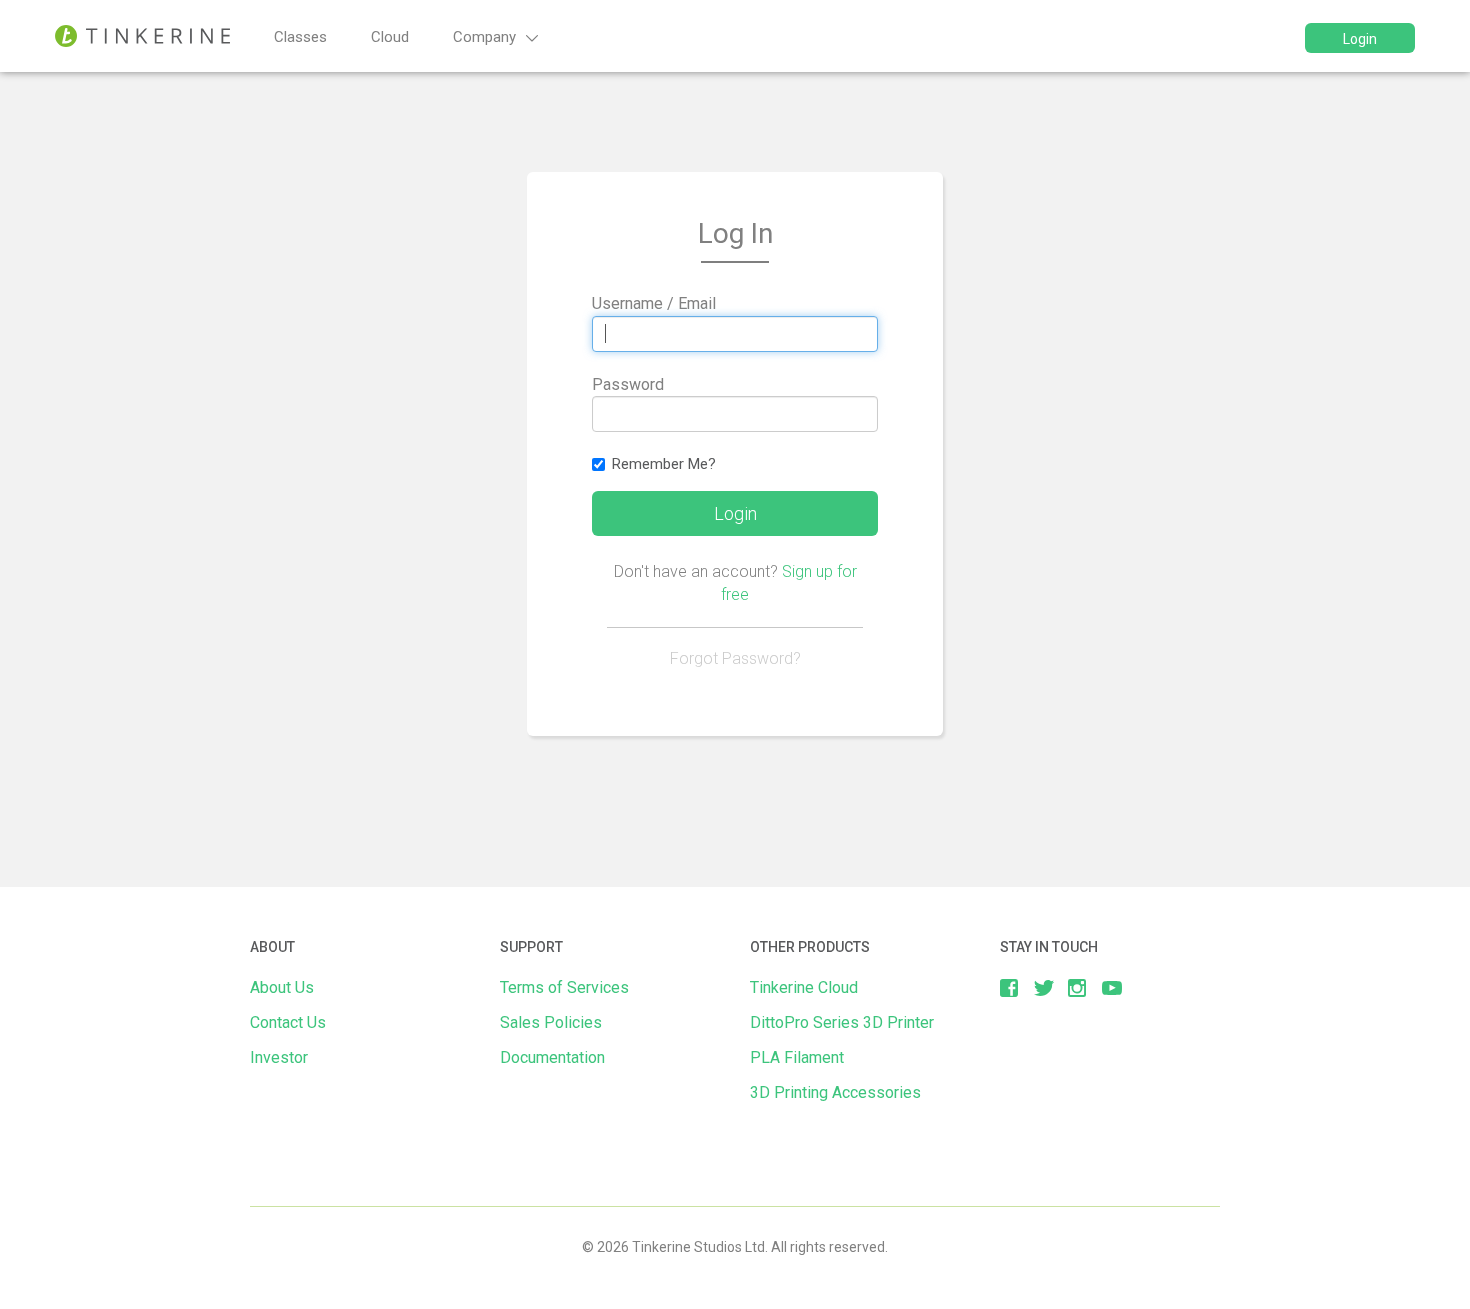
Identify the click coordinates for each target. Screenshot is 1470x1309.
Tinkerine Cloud (804, 987)
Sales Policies (551, 1022)
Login (1360, 39)
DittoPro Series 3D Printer (842, 1022)
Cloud (390, 37)
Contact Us (288, 1022)
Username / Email (654, 303)
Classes (300, 37)
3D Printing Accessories (835, 1092)
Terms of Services (564, 987)
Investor (279, 1057)
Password (628, 384)
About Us (282, 987)
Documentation (552, 1057)
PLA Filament (797, 1057)
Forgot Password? (735, 658)
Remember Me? (664, 464)
